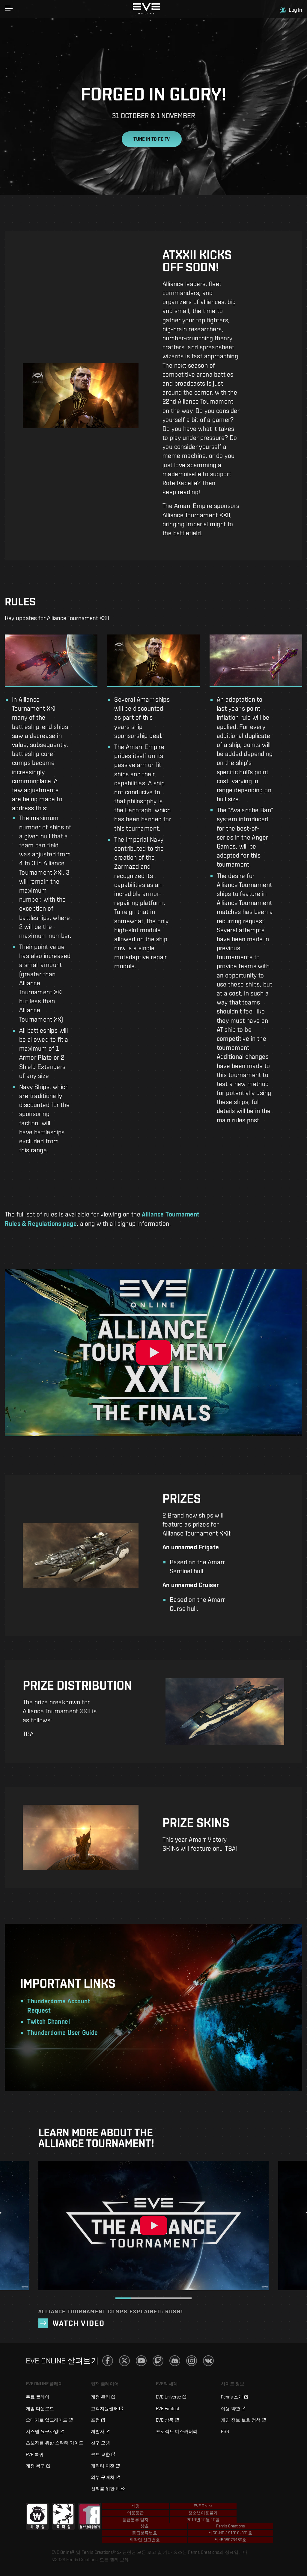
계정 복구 (35, 2466)
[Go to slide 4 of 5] (169, 2298)
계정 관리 (100, 2397)
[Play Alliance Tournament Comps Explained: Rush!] (153, 2225)
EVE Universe (168, 2397)
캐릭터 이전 (103, 2466)
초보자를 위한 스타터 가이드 (55, 2443)
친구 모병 (100, 2443)
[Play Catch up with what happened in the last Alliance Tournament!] (153, 1353)
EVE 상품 (165, 2420)
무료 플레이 (38, 2397)
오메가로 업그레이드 (47, 2420)
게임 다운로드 (40, 2409)
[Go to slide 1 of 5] (123, 2298)
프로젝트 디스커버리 (177, 2431)
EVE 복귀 (35, 2454)
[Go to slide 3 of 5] (154, 2298)
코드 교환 (100, 2454)
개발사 (98, 2431)
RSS (225, 2431)
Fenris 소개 (232, 2397)
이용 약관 (231, 2409)
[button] (9, 8)
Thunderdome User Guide (63, 2033)
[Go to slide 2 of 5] (138, 2298)
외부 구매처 (103, 2477)
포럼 (95, 2420)
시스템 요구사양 (42, 2431)
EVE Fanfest (168, 2409)
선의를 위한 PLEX (108, 2489)
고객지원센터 (104, 2409)
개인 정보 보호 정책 (241, 2420)
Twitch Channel (49, 2021)
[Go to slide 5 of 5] (184, 2298)
